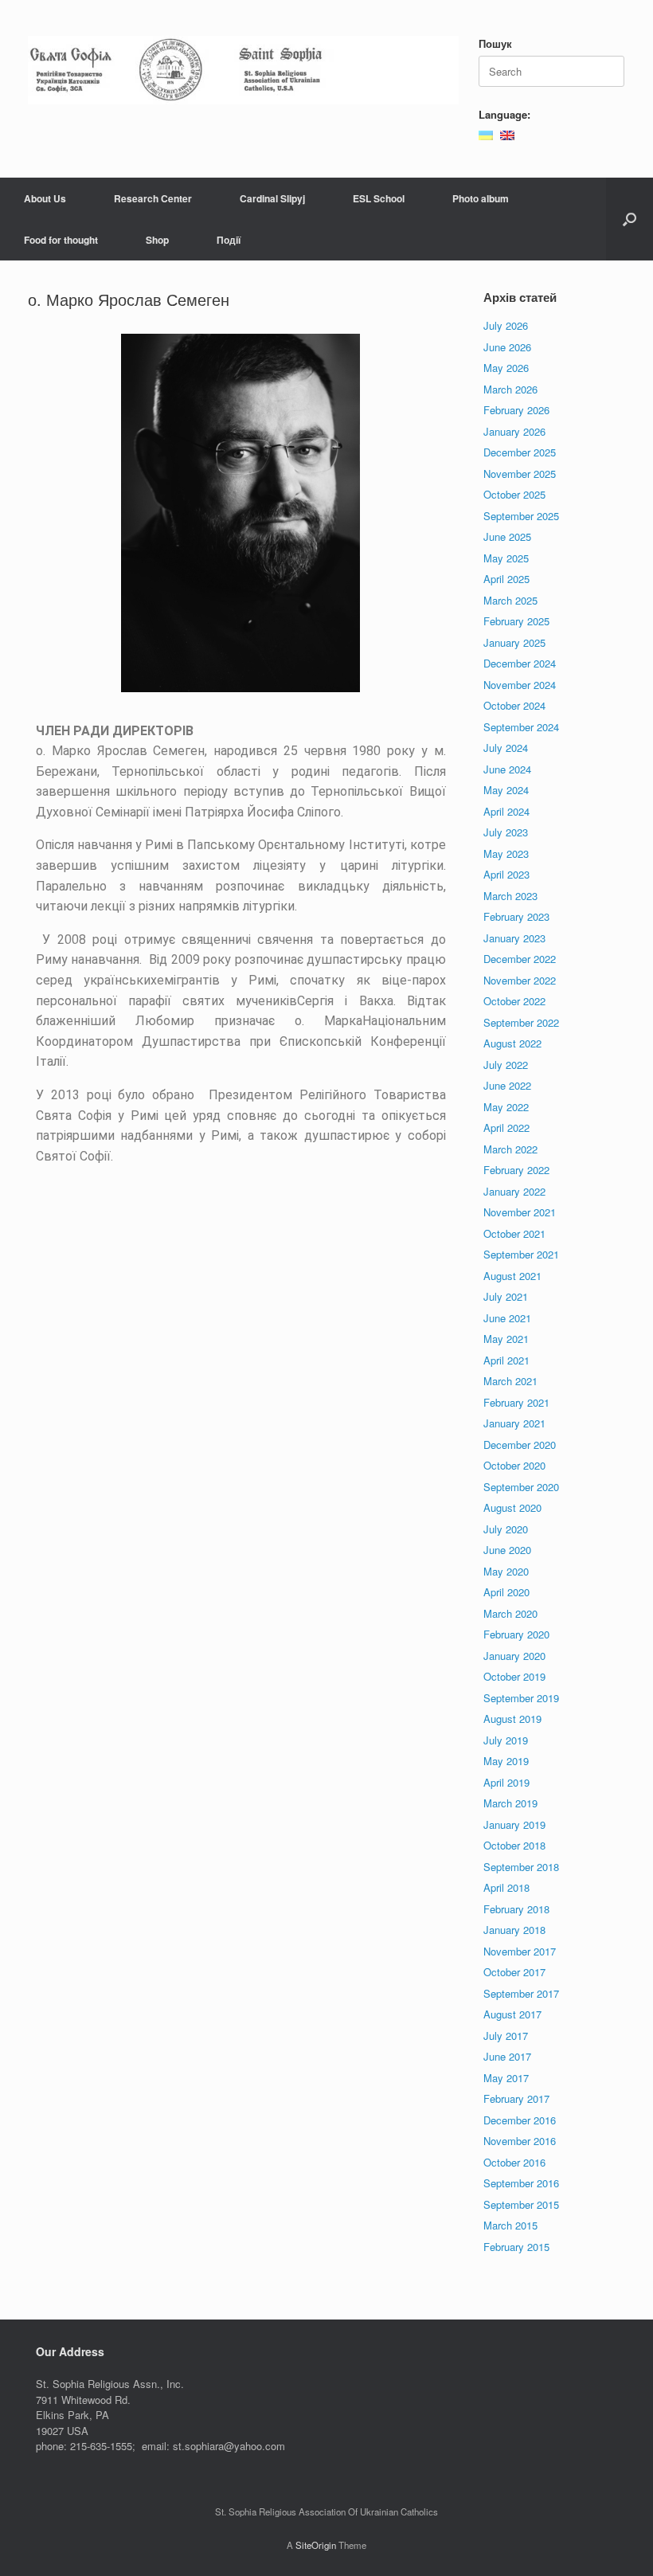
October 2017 (514, 1972)
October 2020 (514, 1465)
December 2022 (520, 959)
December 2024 (520, 663)
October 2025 (514, 494)
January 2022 (514, 1191)
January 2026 (514, 431)
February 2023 (516, 916)
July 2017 (506, 2036)
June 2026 (507, 347)
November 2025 (520, 474)
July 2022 (506, 1065)
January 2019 (514, 1824)
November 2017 (520, 1951)
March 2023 (510, 896)
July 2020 (506, 1529)
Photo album (481, 198)
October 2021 (514, 1233)
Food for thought (61, 240)
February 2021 (516, 1402)
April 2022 (506, 1127)
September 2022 (521, 1022)
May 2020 (506, 1571)
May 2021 (506, 1339)
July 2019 (506, 1740)
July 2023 (506, 832)
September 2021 (521, 1254)
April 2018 (506, 1887)
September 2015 (521, 2204)
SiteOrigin (316, 2545)
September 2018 (521, 1867)
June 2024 (507, 769)
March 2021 (510, 1381)
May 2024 (506, 790)
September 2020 (521, 1487)
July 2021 (506, 1296)
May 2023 (506, 853)
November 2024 (520, 685)
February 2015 (516, 2247)
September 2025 (521, 516)
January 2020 (514, 1656)
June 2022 (507, 1085)
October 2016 (514, 2162)
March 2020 (510, 1613)
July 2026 (506, 325)
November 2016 (520, 2141)
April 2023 (506, 874)
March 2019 (510, 1803)
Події (229, 240)
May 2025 (506, 558)
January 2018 (514, 1930)
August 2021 (512, 1276)
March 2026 (510, 389)
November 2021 (520, 1212)
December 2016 (520, 2120)
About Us (45, 198)
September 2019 (521, 1698)
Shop (157, 240)
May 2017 (506, 2078)
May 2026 (506, 368)
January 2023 (514, 938)
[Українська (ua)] (486, 133)
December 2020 (520, 1445)
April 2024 (506, 811)
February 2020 (516, 1634)
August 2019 (512, 1719)
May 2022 (506, 1107)
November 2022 (520, 980)
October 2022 (514, 1001)
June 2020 (507, 1550)
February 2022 (516, 1170)
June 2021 (507, 1318)
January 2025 (514, 642)
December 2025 (520, 452)
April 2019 (506, 1782)
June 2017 (507, 2056)
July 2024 (506, 748)
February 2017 (516, 2098)
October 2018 (514, 1845)
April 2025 (506, 579)
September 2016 (521, 2183)
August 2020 (512, 1507)
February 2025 (516, 621)
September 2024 (521, 727)
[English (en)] (507, 133)
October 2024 (514, 705)
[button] (630, 219)
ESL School (379, 198)
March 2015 (510, 2225)
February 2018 (516, 1909)
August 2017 (512, 2014)
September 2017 (521, 1993)
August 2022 (512, 1043)
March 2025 (510, 600)
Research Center (153, 198)
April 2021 (506, 1360)
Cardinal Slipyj (272, 198)
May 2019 (506, 1761)
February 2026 (516, 410)
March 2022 (510, 1149)
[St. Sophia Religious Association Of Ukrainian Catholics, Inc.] (243, 70)
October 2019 (514, 1676)
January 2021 (514, 1423)
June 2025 (507, 536)
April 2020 (506, 1592)
